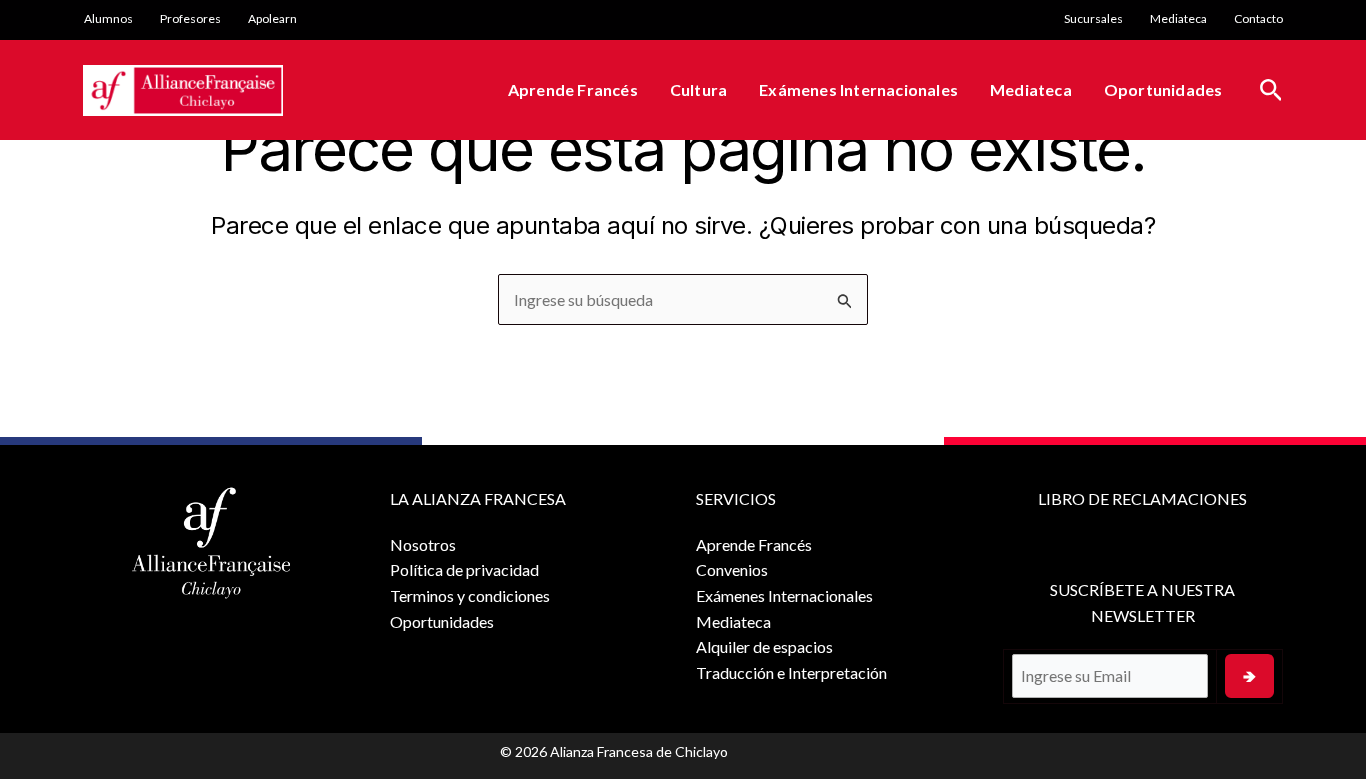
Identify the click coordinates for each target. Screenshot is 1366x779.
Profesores (190, 18)
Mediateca (1178, 18)
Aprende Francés (573, 89)
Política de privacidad (464, 569)
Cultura (698, 89)
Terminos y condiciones (470, 595)
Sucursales (1093, 18)
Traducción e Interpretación (791, 672)
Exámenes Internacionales (858, 89)
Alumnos (108, 18)
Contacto (1258, 18)
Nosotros (423, 544)
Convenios (732, 569)
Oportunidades (1163, 89)
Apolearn (272, 18)
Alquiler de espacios (764, 646)
